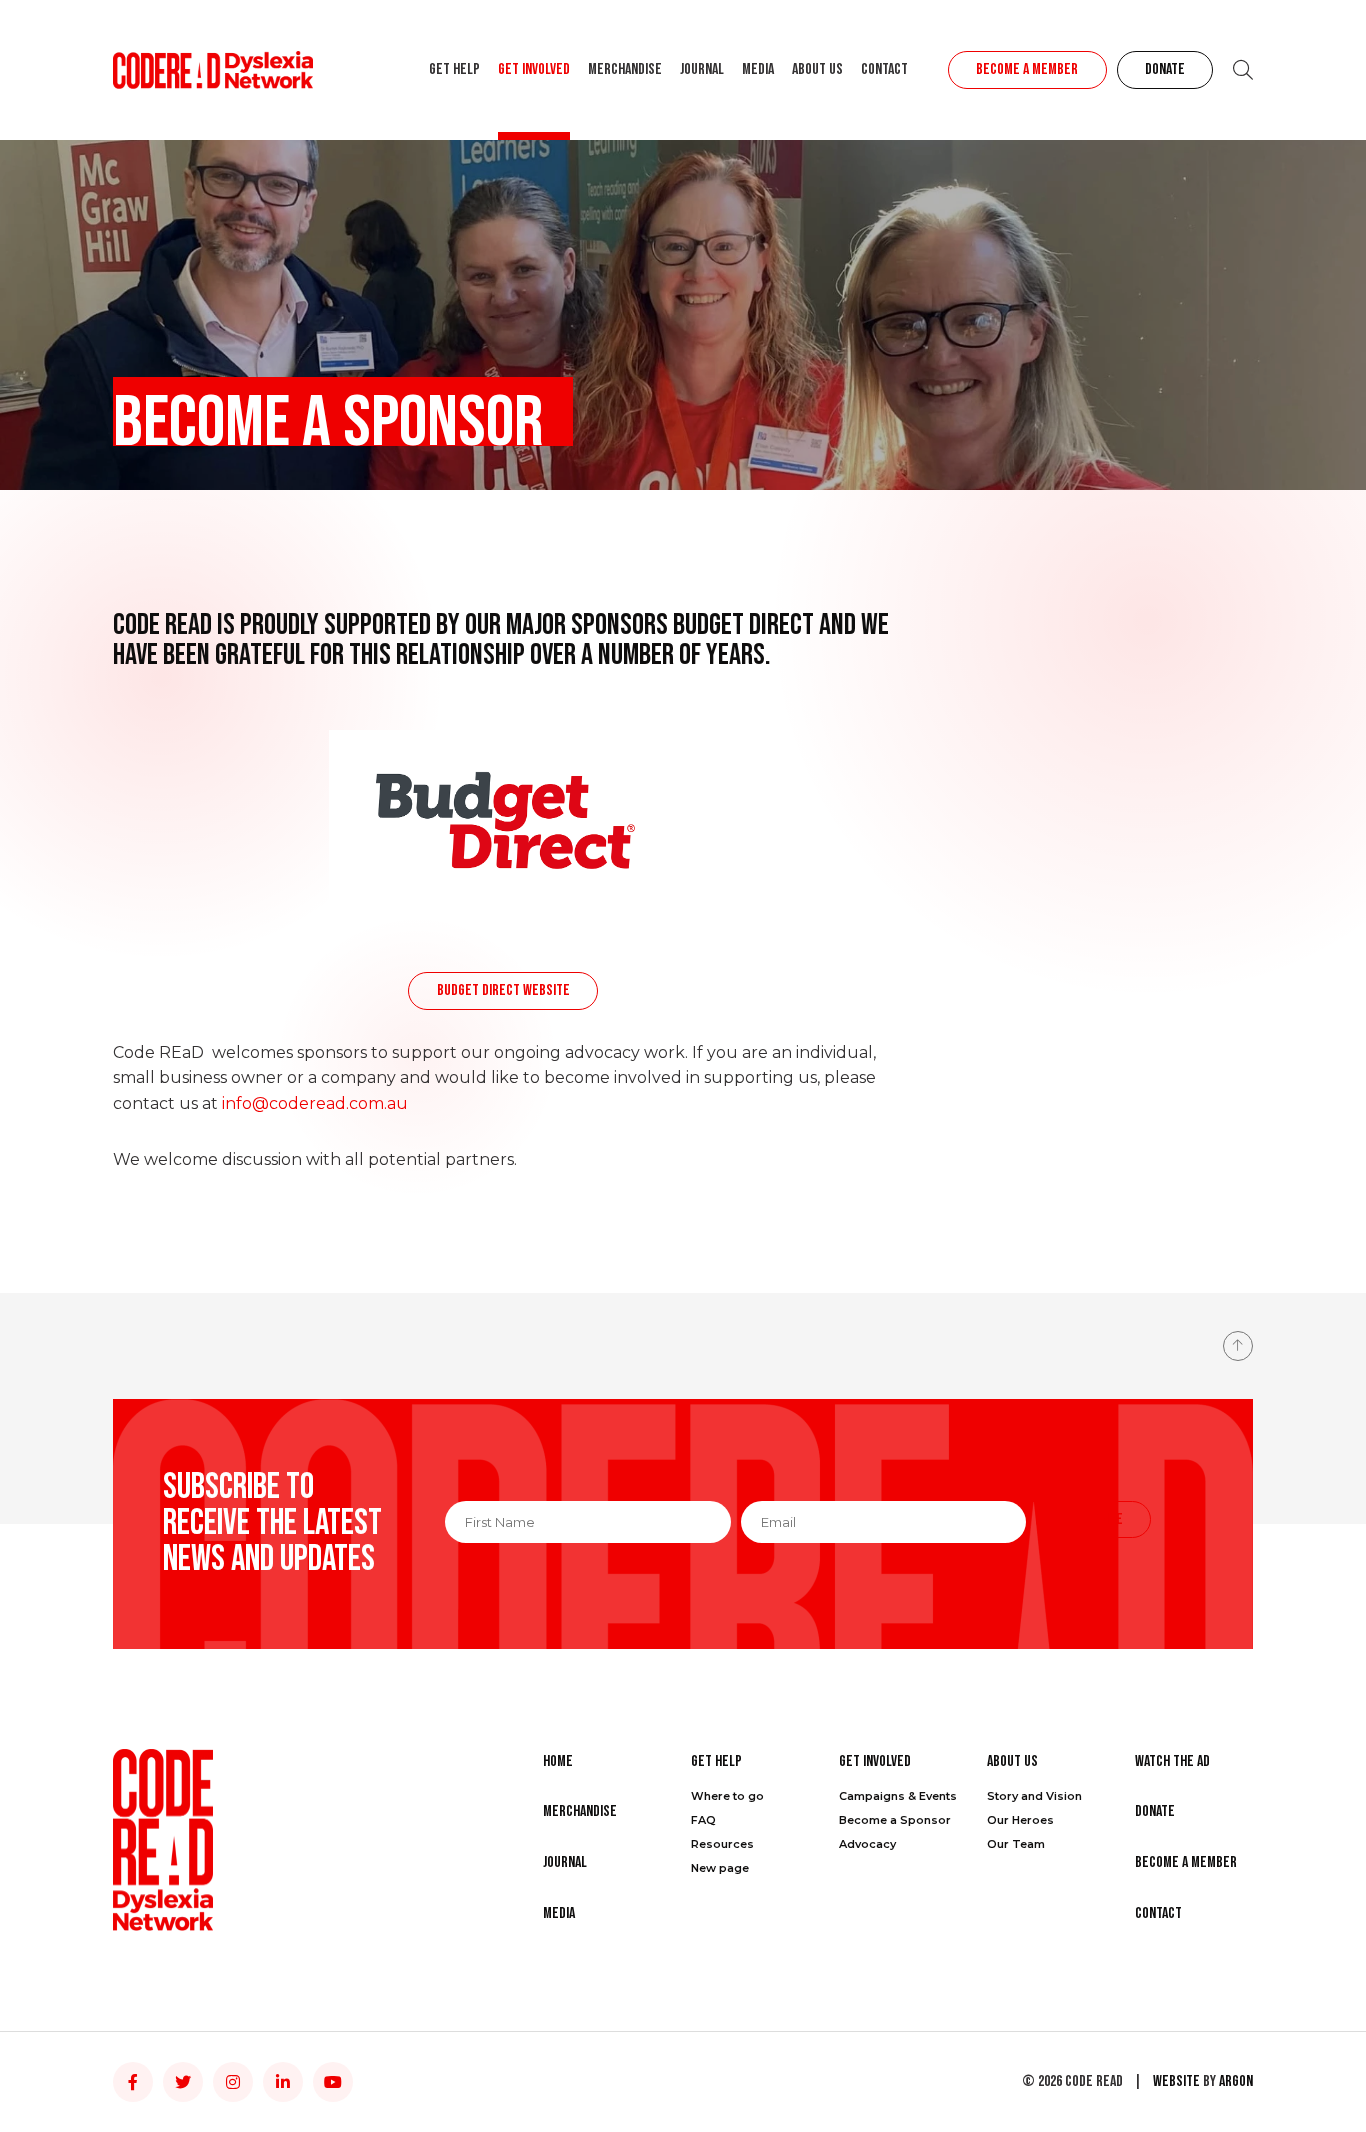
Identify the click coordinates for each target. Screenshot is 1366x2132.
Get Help (454, 69)
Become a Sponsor (895, 1820)
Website (1176, 2081)
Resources (722, 1844)
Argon (1236, 2081)
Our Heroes (1020, 1820)
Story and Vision (1034, 1796)
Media (758, 69)
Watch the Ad (1172, 1761)
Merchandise (625, 69)
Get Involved (534, 69)
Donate (1165, 69)
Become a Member (1027, 69)
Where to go (727, 1796)
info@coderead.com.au (315, 1103)
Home (558, 1761)
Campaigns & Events (898, 1796)
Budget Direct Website (503, 990)
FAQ (703, 1820)
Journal (702, 69)
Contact (884, 69)
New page (720, 1868)
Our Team (1016, 1844)
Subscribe (1093, 1519)
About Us (817, 69)
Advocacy (867, 1844)
